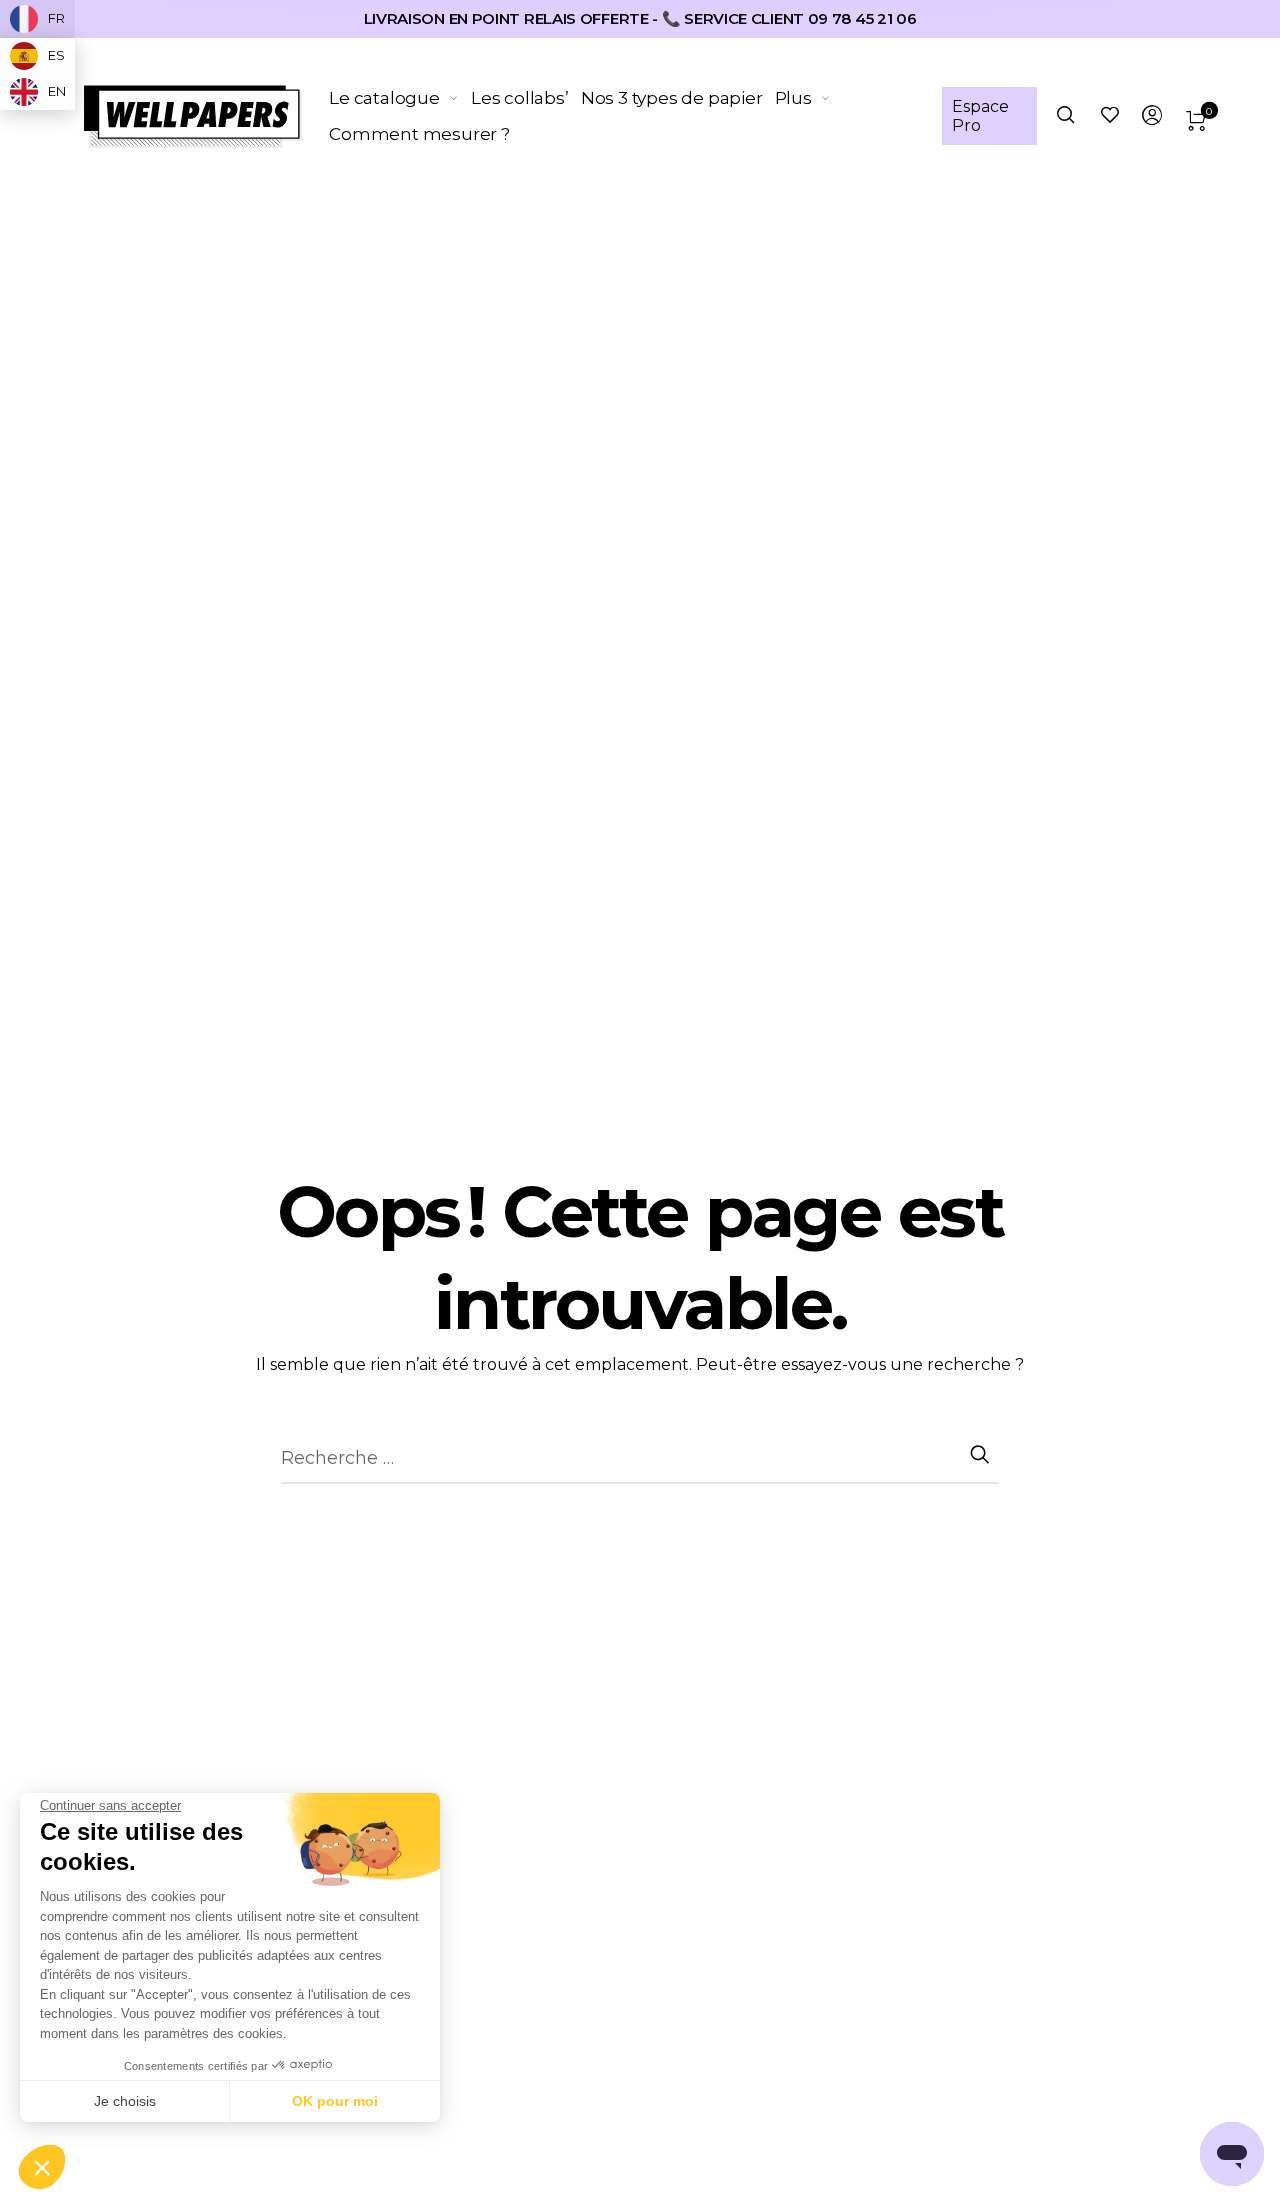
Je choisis (125, 2101)
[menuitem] (400, 98)
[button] (42, 2168)
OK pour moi (335, 2101)
